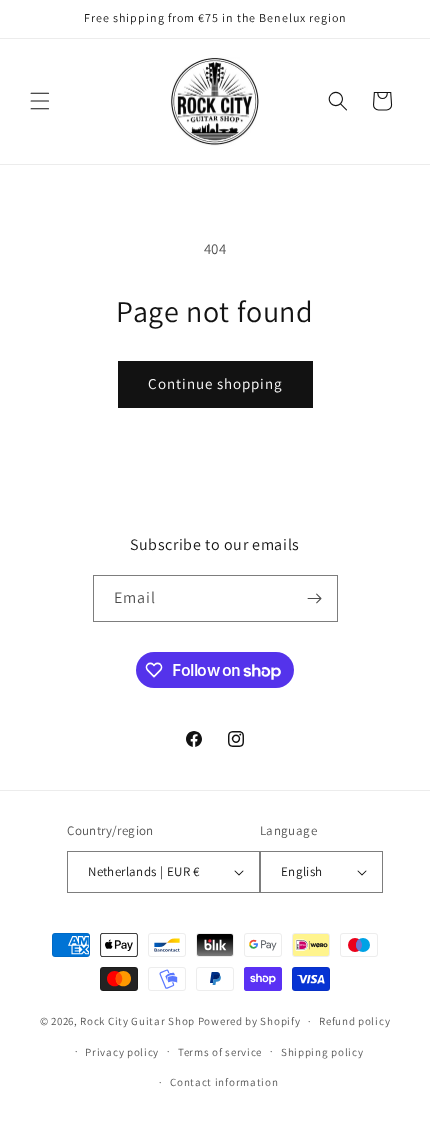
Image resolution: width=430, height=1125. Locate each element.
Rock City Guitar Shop (137, 1021)
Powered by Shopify (249, 1021)
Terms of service (220, 1052)
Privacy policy (122, 1052)
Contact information (224, 1082)
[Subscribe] (315, 598)
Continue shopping (215, 383)
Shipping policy (322, 1052)
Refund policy (354, 1021)
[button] (40, 101)
